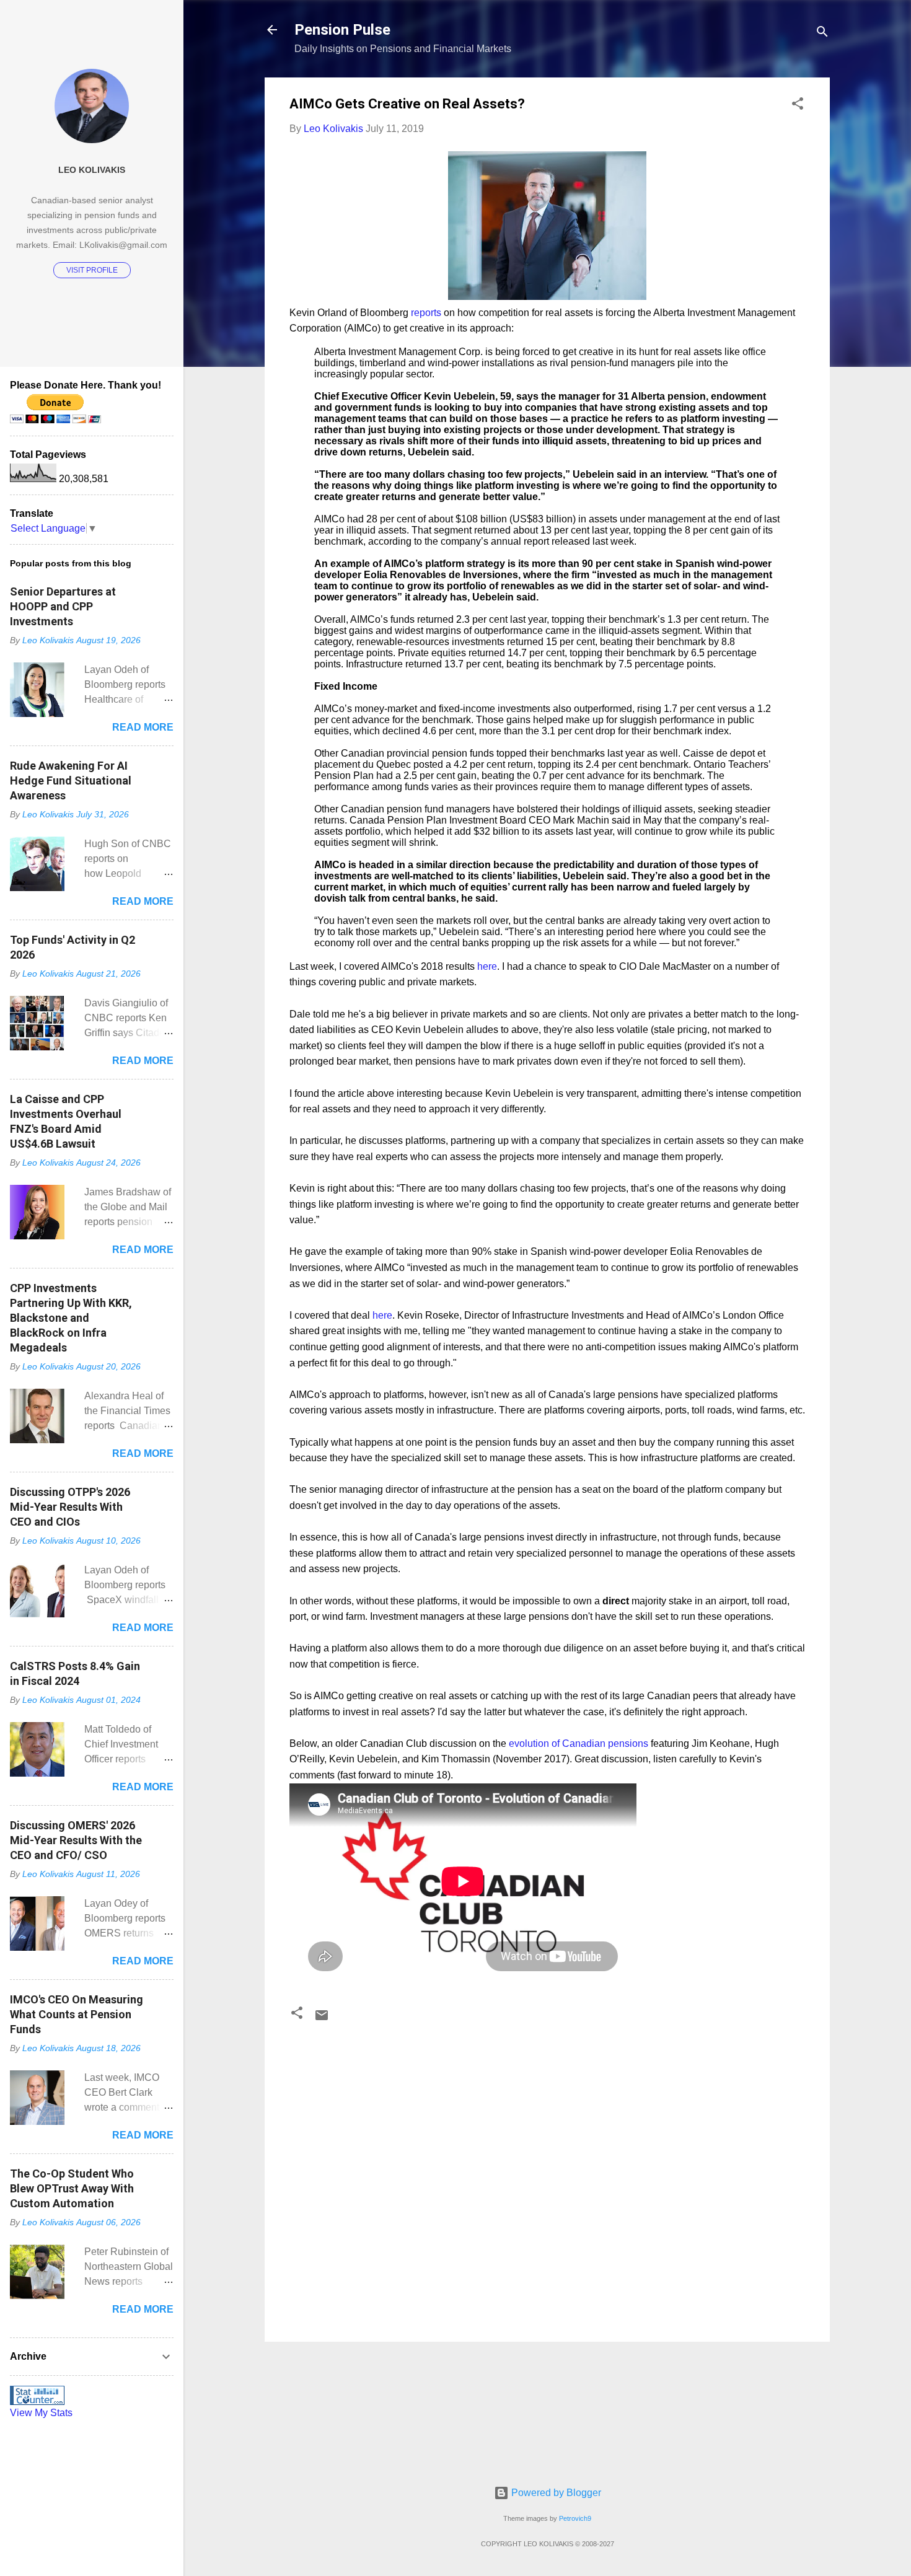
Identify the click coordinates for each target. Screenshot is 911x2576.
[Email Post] (322, 2019)
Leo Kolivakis (92, 170)
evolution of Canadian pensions (579, 1743)
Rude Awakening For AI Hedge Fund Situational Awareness (71, 780)
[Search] (822, 34)
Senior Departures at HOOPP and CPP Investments (63, 606)
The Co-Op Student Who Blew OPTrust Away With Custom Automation (72, 2188)
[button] (798, 106)
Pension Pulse (342, 30)
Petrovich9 (575, 2518)
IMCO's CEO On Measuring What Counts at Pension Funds (77, 2014)
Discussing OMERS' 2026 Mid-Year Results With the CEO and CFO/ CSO (76, 1840)
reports (426, 313)
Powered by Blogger (555, 2493)
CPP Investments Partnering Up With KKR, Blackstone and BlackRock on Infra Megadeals (71, 1318)
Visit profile (92, 270)
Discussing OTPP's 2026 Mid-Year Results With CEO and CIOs (70, 1507)
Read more (143, 727)
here (487, 966)
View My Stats (41, 2413)
